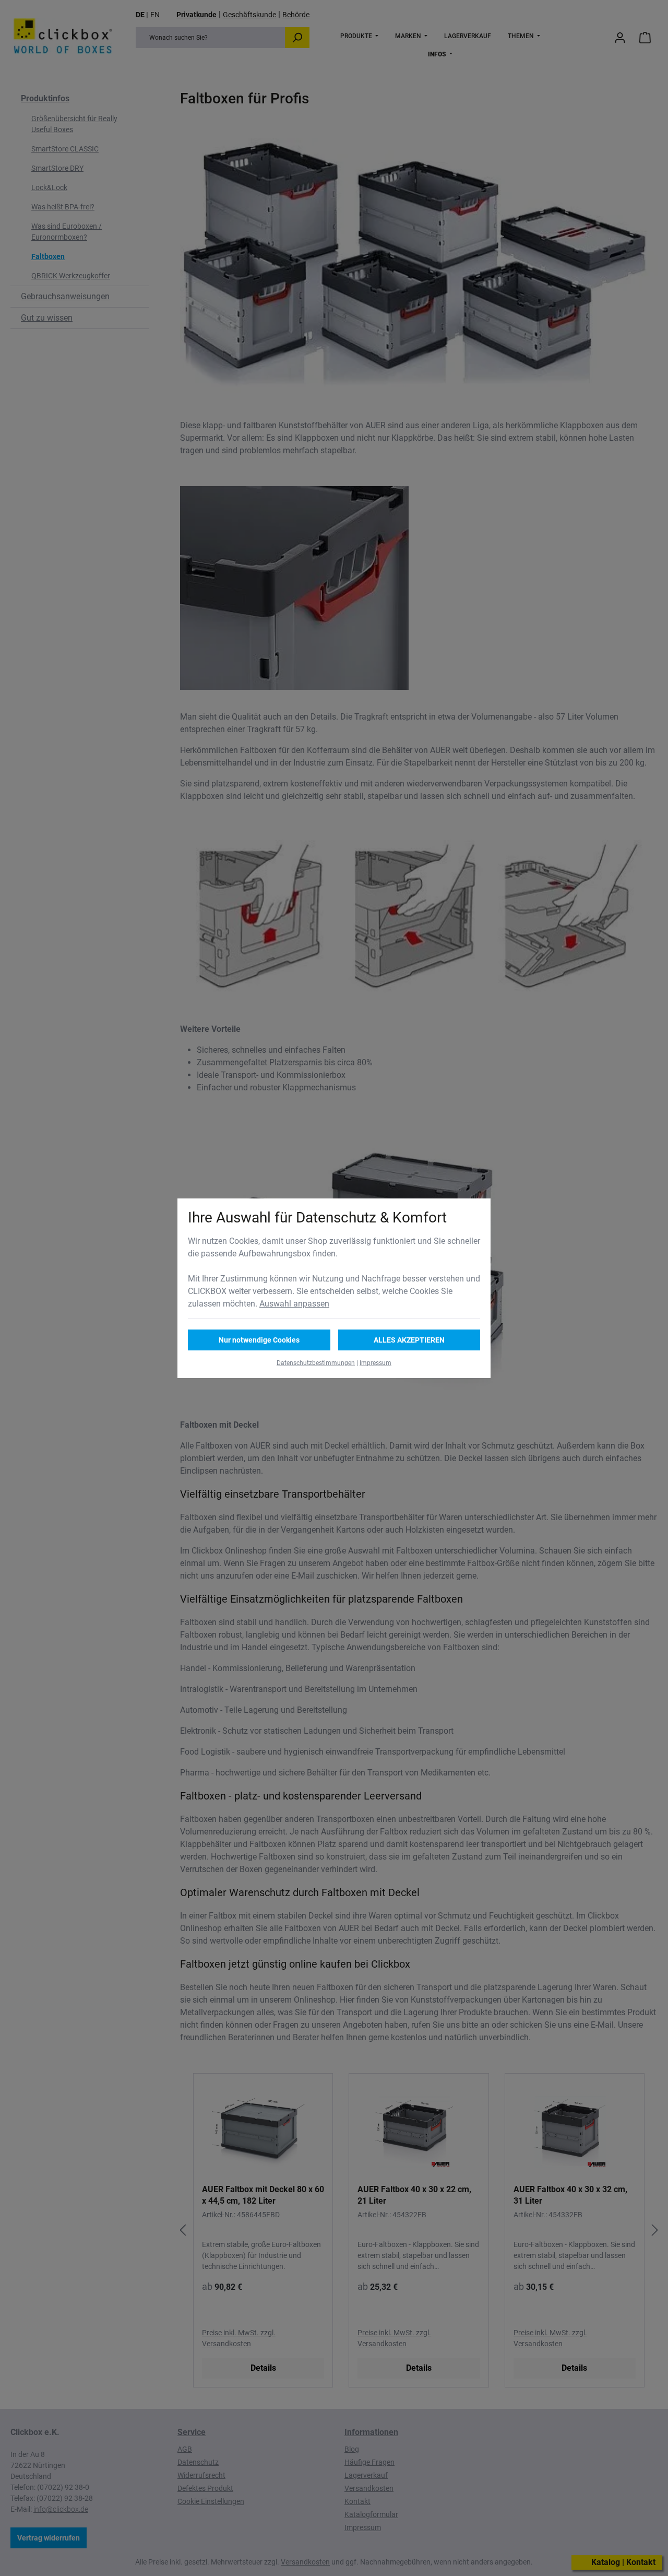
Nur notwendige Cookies (259, 1340)
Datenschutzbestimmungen (316, 1363)
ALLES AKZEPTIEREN (409, 1340)
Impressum (375, 1363)
